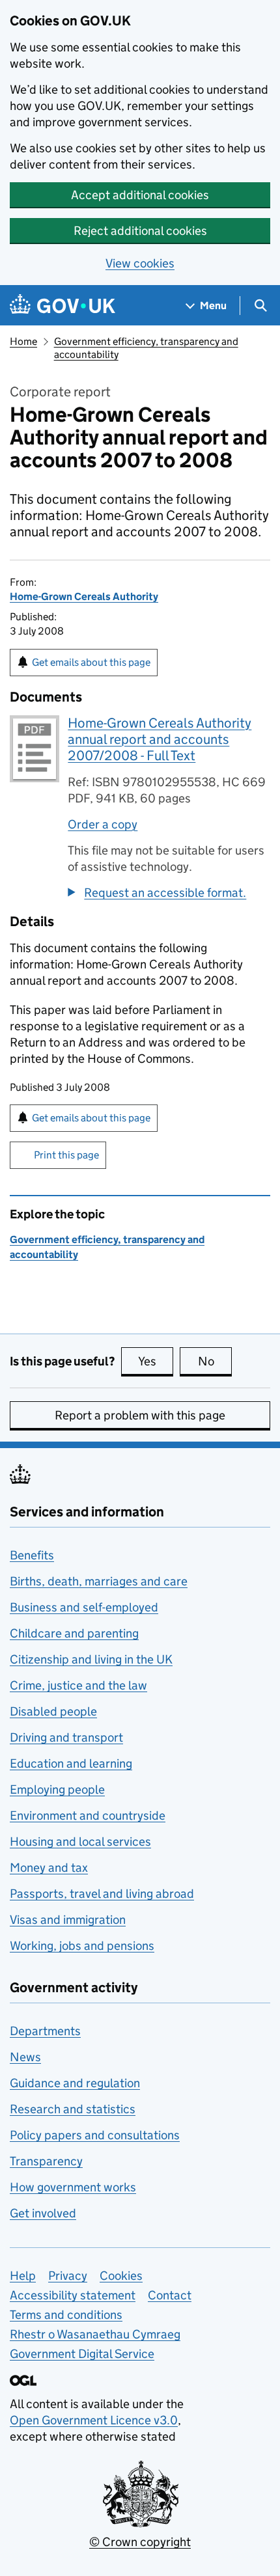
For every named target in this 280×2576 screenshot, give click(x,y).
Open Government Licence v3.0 (94, 2420)
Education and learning (71, 1763)
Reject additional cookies (140, 231)
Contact (170, 2295)
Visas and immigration (68, 1920)
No (215, 1361)
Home (23, 341)
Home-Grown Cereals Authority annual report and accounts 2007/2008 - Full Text (160, 739)
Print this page (66, 1155)
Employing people (57, 1789)
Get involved (43, 2213)
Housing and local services (80, 1842)
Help (23, 2276)
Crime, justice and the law (78, 1685)
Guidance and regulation (75, 2083)
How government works (73, 2187)
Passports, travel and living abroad (102, 1894)
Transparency (46, 2161)
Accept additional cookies (140, 195)
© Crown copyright (140, 2542)
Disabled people (53, 1711)
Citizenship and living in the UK (91, 1659)
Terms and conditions (66, 2315)
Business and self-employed (84, 1607)
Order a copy (103, 824)
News (25, 2057)
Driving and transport (66, 1737)
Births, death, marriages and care (99, 1581)
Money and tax (49, 1868)
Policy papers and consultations (95, 2135)
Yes (156, 1361)
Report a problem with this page (140, 1415)
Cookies (121, 2276)
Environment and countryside (88, 1816)
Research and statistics (73, 2109)
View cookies (140, 263)
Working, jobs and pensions (82, 1946)
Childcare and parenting (74, 1633)
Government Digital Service (82, 2354)
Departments (45, 2031)
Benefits (32, 1555)
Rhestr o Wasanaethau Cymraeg (95, 2334)
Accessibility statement (73, 2295)
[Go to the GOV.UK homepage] (63, 306)
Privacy (68, 2276)
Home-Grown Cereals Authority (84, 596)
